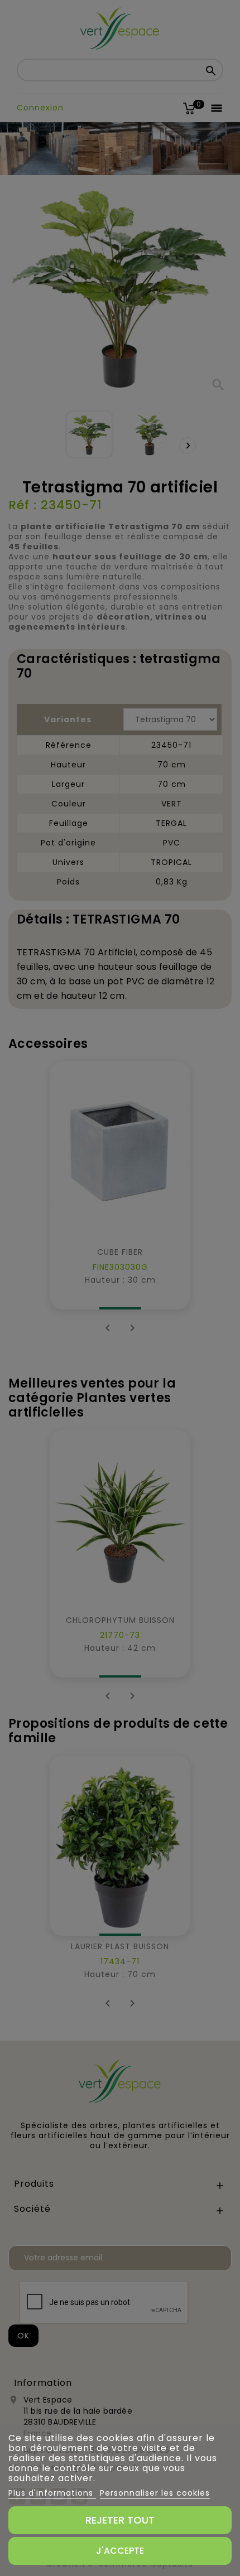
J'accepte (120, 2551)
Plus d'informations (52, 2493)
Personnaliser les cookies (155, 2493)
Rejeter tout (120, 2520)
